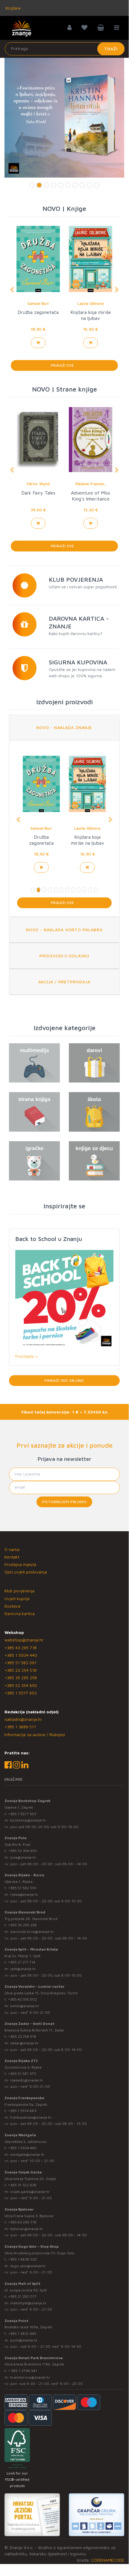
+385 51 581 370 (22, 2074)
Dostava (12, 1606)
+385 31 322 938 (22, 2185)
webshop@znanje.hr (24, 1640)
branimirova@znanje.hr (30, 2377)
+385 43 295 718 (21, 1648)
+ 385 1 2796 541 (23, 2371)
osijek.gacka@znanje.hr (30, 2192)
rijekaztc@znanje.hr (27, 2080)
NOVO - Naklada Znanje (64, 727)
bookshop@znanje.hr (28, 1820)
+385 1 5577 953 (21, 1693)
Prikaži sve (64, 365)
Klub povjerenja (19, 1591)
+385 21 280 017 (22, 2296)
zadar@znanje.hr (24, 2043)
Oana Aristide (38, 484)
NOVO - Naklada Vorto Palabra (64, 930)
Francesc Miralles (91, 484)
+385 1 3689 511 (20, 1727)
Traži (111, 49)
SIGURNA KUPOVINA (78, 662)
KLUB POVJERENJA (76, 579)
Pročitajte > (26, 1356)
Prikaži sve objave (64, 1380)
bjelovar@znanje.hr (27, 2229)
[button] (12, 290)
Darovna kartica (20, 1613)
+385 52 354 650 (21, 1685)
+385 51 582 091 (21, 1663)
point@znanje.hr (24, 2340)
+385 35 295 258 (21, 1678)
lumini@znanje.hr (25, 2006)
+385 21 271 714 (22, 1962)
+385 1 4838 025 (22, 2259)
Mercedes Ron (91, 303)
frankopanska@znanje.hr (31, 2117)
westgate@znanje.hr (27, 2154)
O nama (12, 1549)
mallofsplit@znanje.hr (28, 2303)
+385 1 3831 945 (22, 2334)
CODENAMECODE (108, 2560)
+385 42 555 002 (22, 1999)
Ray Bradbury (38, 303)
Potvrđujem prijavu (64, 1502)
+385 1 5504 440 (21, 1655)
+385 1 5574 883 (22, 2111)
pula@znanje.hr (23, 1857)
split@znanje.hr (23, 1969)
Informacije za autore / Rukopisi (35, 1734)
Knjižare (13, 8)
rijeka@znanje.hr (24, 1894)
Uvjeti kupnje (17, 1598)
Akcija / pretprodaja (64, 982)
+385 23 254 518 (21, 1670)
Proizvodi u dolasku (64, 956)
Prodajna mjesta (20, 1564)
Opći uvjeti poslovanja (26, 1572)
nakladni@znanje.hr (23, 1719)
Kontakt (12, 1557)
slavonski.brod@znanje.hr (32, 1932)
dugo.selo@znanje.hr (28, 2266)
